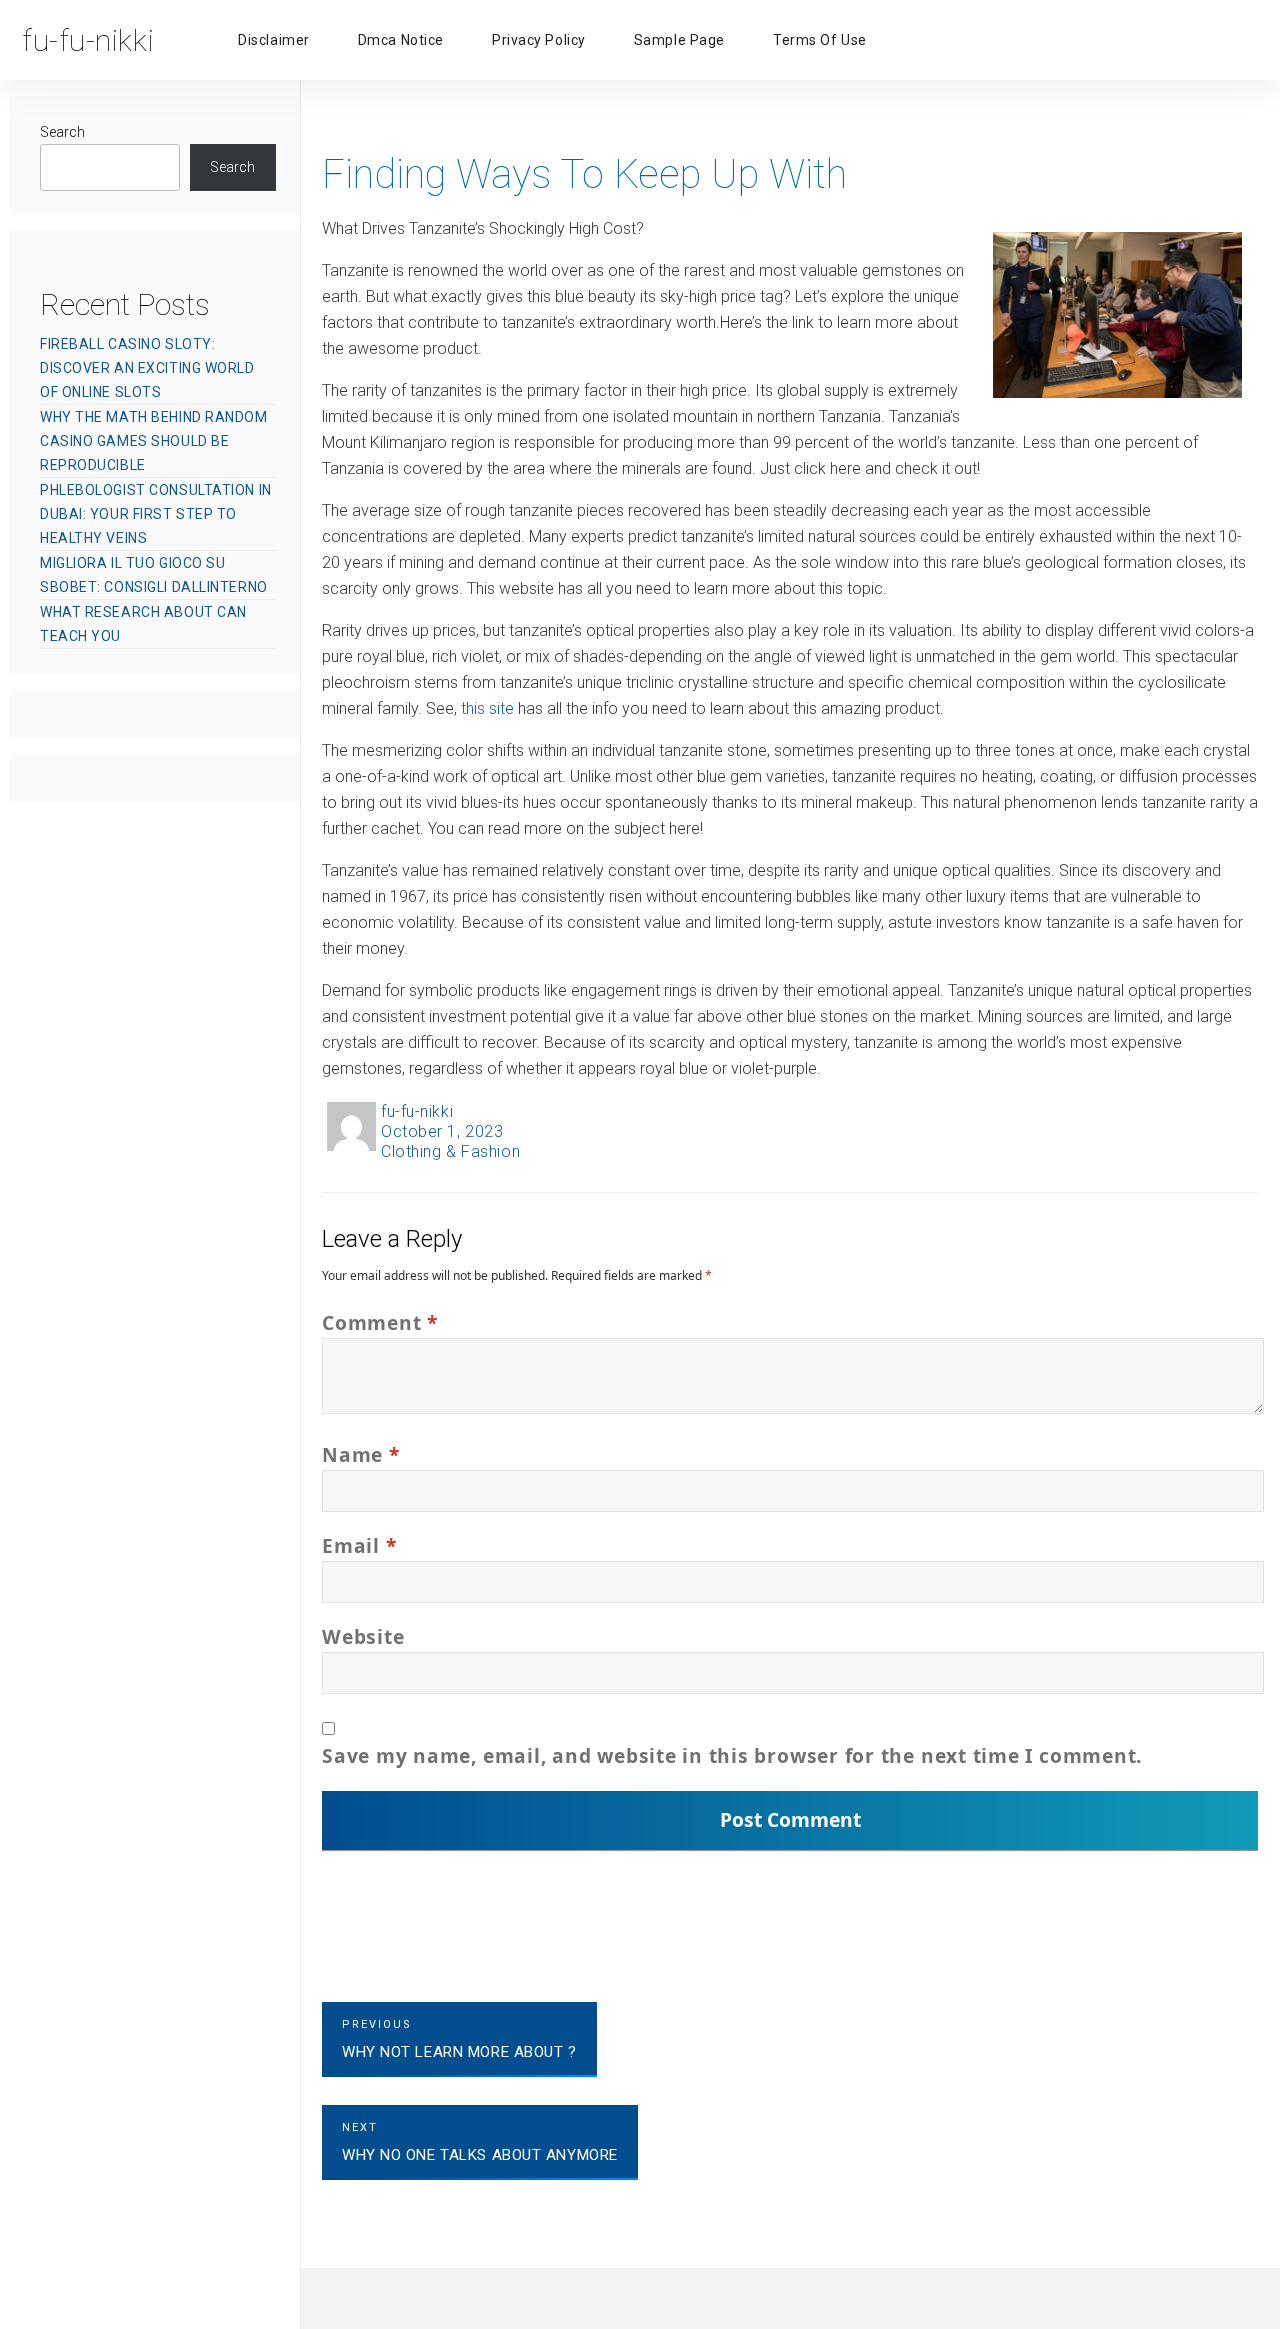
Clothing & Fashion (450, 1151)
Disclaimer (274, 40)
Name (361, 1454)
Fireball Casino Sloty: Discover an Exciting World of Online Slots (147, 368)
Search (62, 132)
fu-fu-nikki (417, 1111)
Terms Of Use (820, 40)
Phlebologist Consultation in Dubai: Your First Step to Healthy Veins (156, 514)
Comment (380, 1322)
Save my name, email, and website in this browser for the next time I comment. (732, 1755)
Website (363, 1636)
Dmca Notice (401, 40)
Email (359, 1545)
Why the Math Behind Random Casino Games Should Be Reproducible (154, 441)
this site (487, 708)
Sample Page (679, 40)
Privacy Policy (539, 40)
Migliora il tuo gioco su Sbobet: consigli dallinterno (154, 575)
